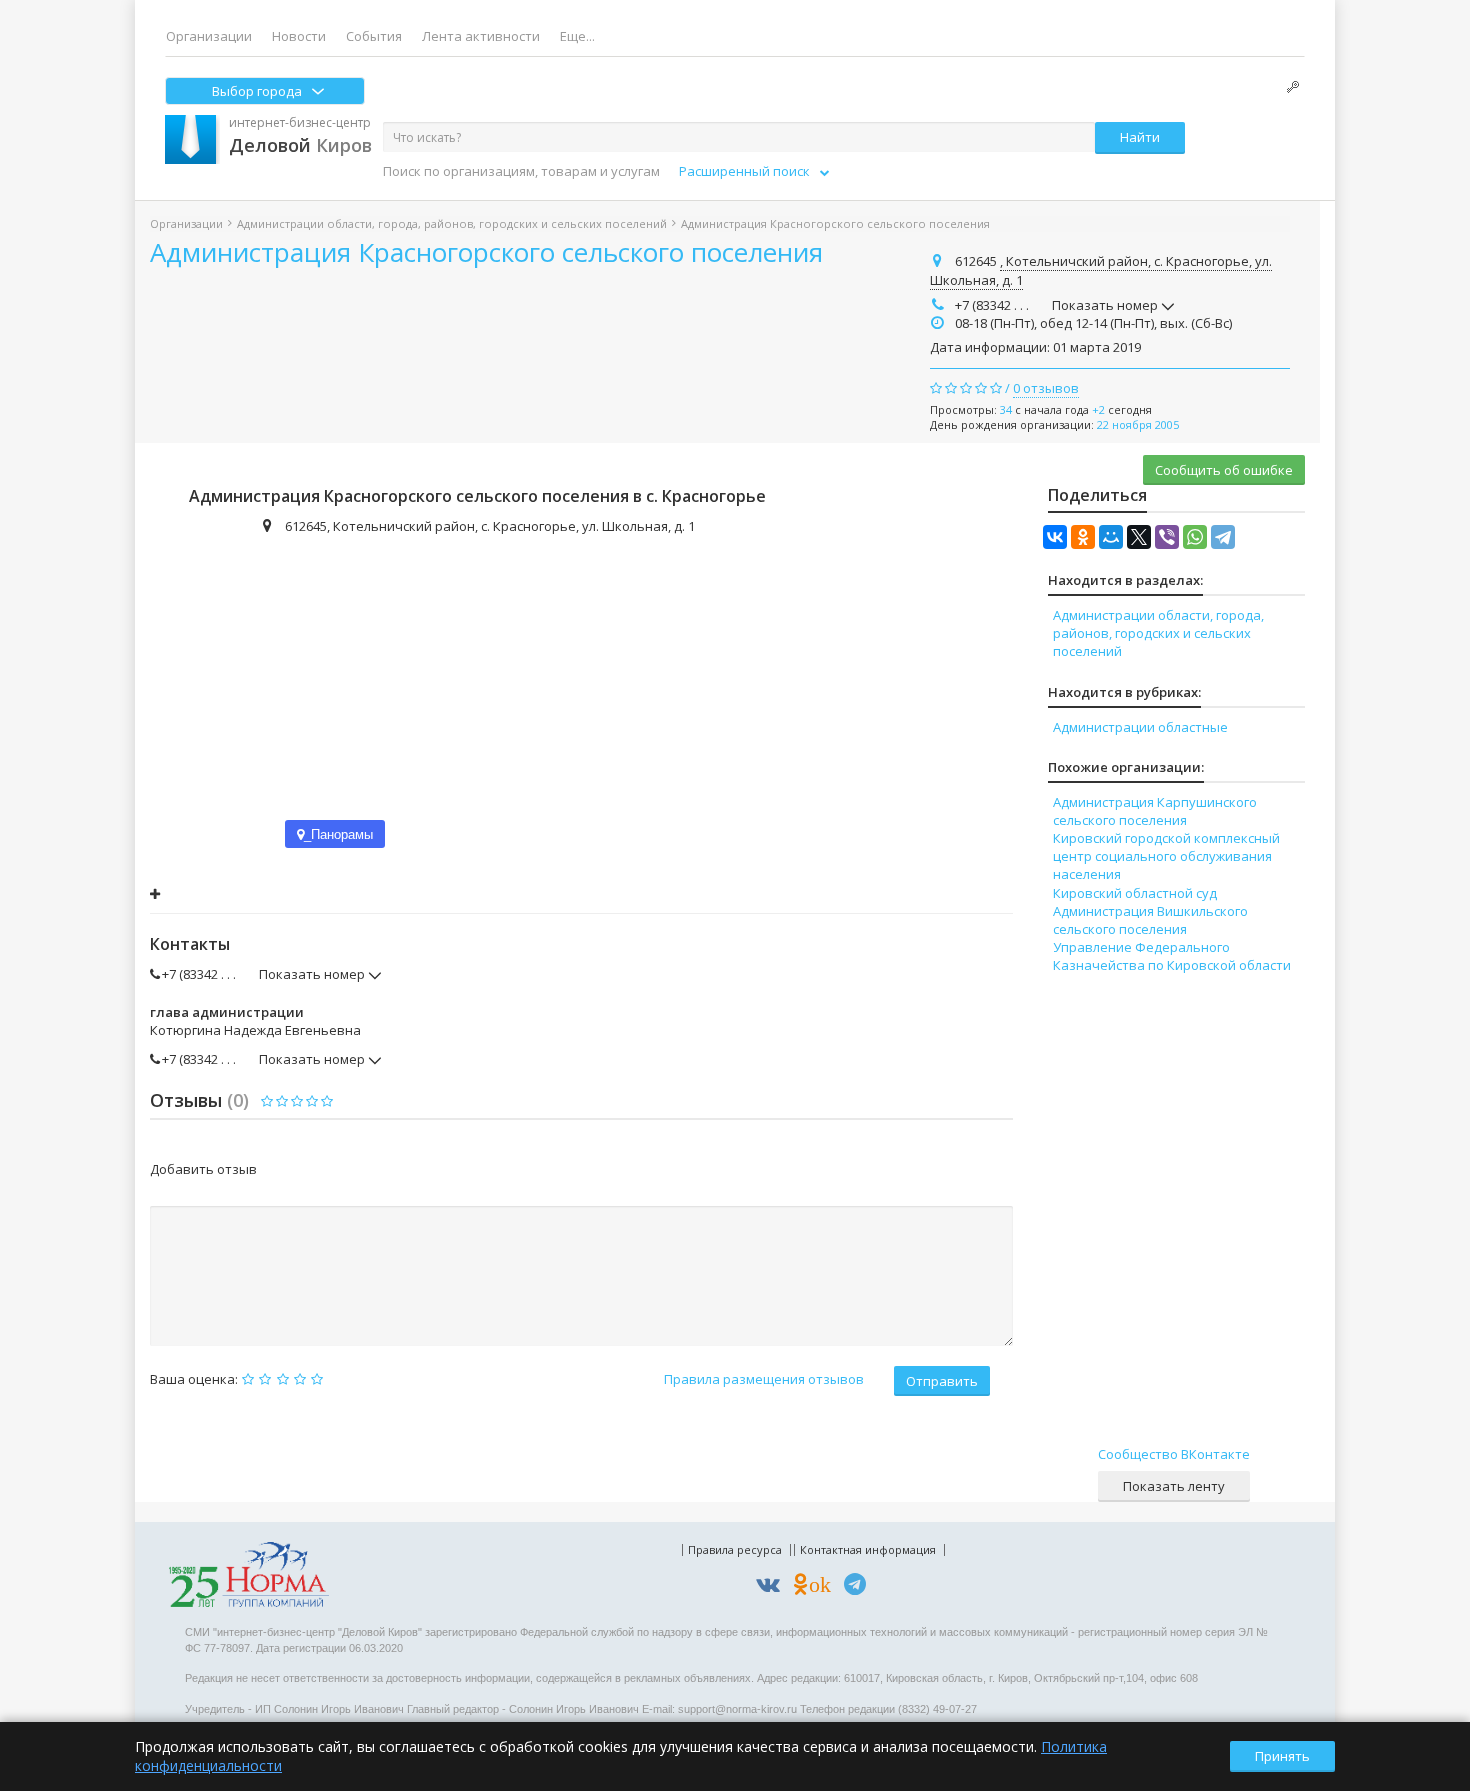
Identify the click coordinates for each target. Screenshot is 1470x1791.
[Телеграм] (860, 1587)
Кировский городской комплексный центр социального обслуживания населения (1166, 856)
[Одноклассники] (1083, 537)
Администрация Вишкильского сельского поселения (1150, 920)
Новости (299, 36)
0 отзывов (1046, 388)
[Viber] (1167, 537)
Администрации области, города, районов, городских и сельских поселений (452, 223)
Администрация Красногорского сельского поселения (486, 252)
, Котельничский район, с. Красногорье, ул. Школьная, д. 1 (1101, 271)
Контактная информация (868, 1549)
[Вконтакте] (773, 1587)
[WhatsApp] (1195, 537)
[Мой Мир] (1111, 537)
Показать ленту (1174, 1486)
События (374, 36)
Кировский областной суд (1135, 893)
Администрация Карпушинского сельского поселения (1155, 811)
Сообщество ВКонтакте (1174, 1454)
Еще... (577, 36)
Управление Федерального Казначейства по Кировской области (1172, 956)
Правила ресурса (735, 1549)
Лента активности (481, 36)
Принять (1282, 1756)
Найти (1140, 137)
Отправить (942, 1381)
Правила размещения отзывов (764, 1379)
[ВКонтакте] (1055, 537)
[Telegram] (1223, 537)
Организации (209, 36)
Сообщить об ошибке (1224, 470)
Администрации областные (1140, 727)
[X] (1139, 537)
